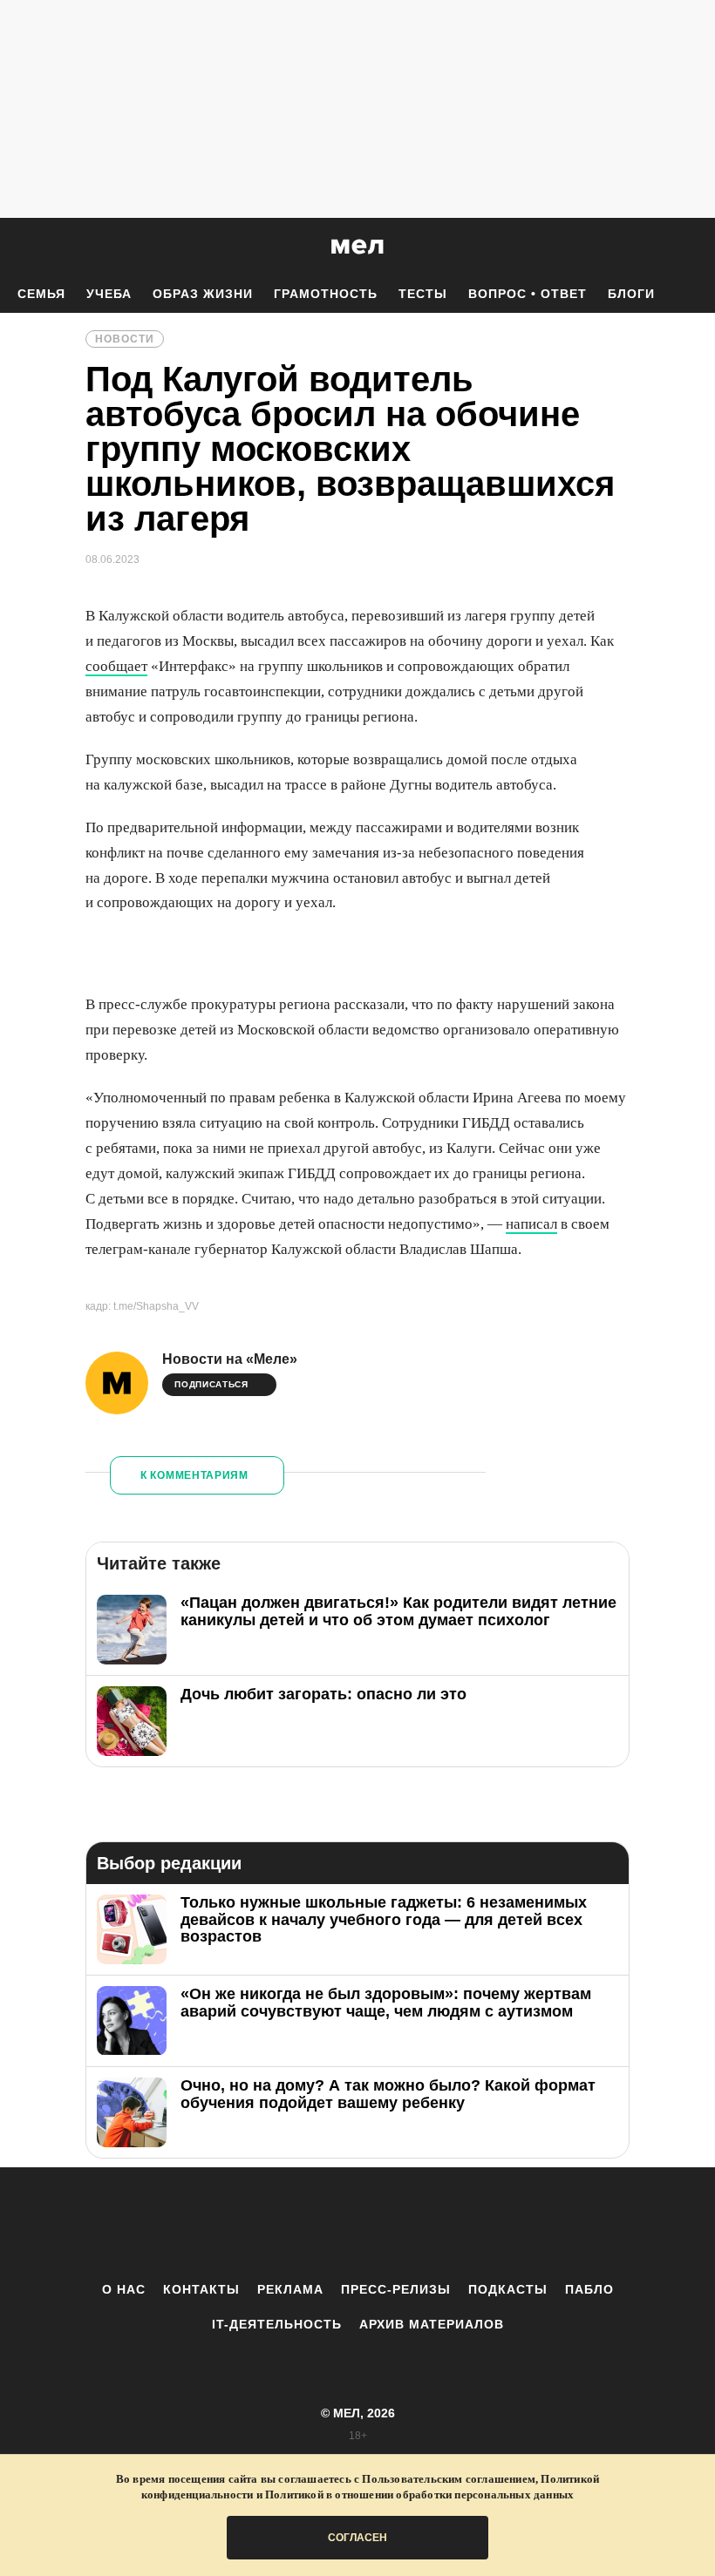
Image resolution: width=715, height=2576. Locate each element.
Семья (41, 294)
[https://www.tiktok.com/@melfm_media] (357, 2224)
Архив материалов (432, 2324)
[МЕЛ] (357, 246)
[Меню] (689, 247)
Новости (125, 339)
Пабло (589, 2289)
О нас (124, 2289)
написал (531, 1224)
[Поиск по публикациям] (17, 247)
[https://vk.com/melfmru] (310, 2224)
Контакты (201, 2289)
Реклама (290, 2289)
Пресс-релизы (396, 2289)
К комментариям (194, 1475)
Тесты (423, 294)
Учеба (109, 294)
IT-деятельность (277, 2324)
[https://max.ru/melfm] (501, 2224)
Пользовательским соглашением (449, 2479)
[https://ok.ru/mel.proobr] (453, 2224)
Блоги (631, 294)
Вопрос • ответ (528, 294)
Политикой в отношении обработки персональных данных (419, 2495)
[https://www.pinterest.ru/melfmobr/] (405, 2224)
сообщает (116, 666)
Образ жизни (203, 294)
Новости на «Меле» (230, 1359)
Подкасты (508, 2289)
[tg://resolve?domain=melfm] (214, 2224)
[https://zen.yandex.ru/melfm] (262, 2224)
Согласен (357, 2538)
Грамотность (326, 294)
